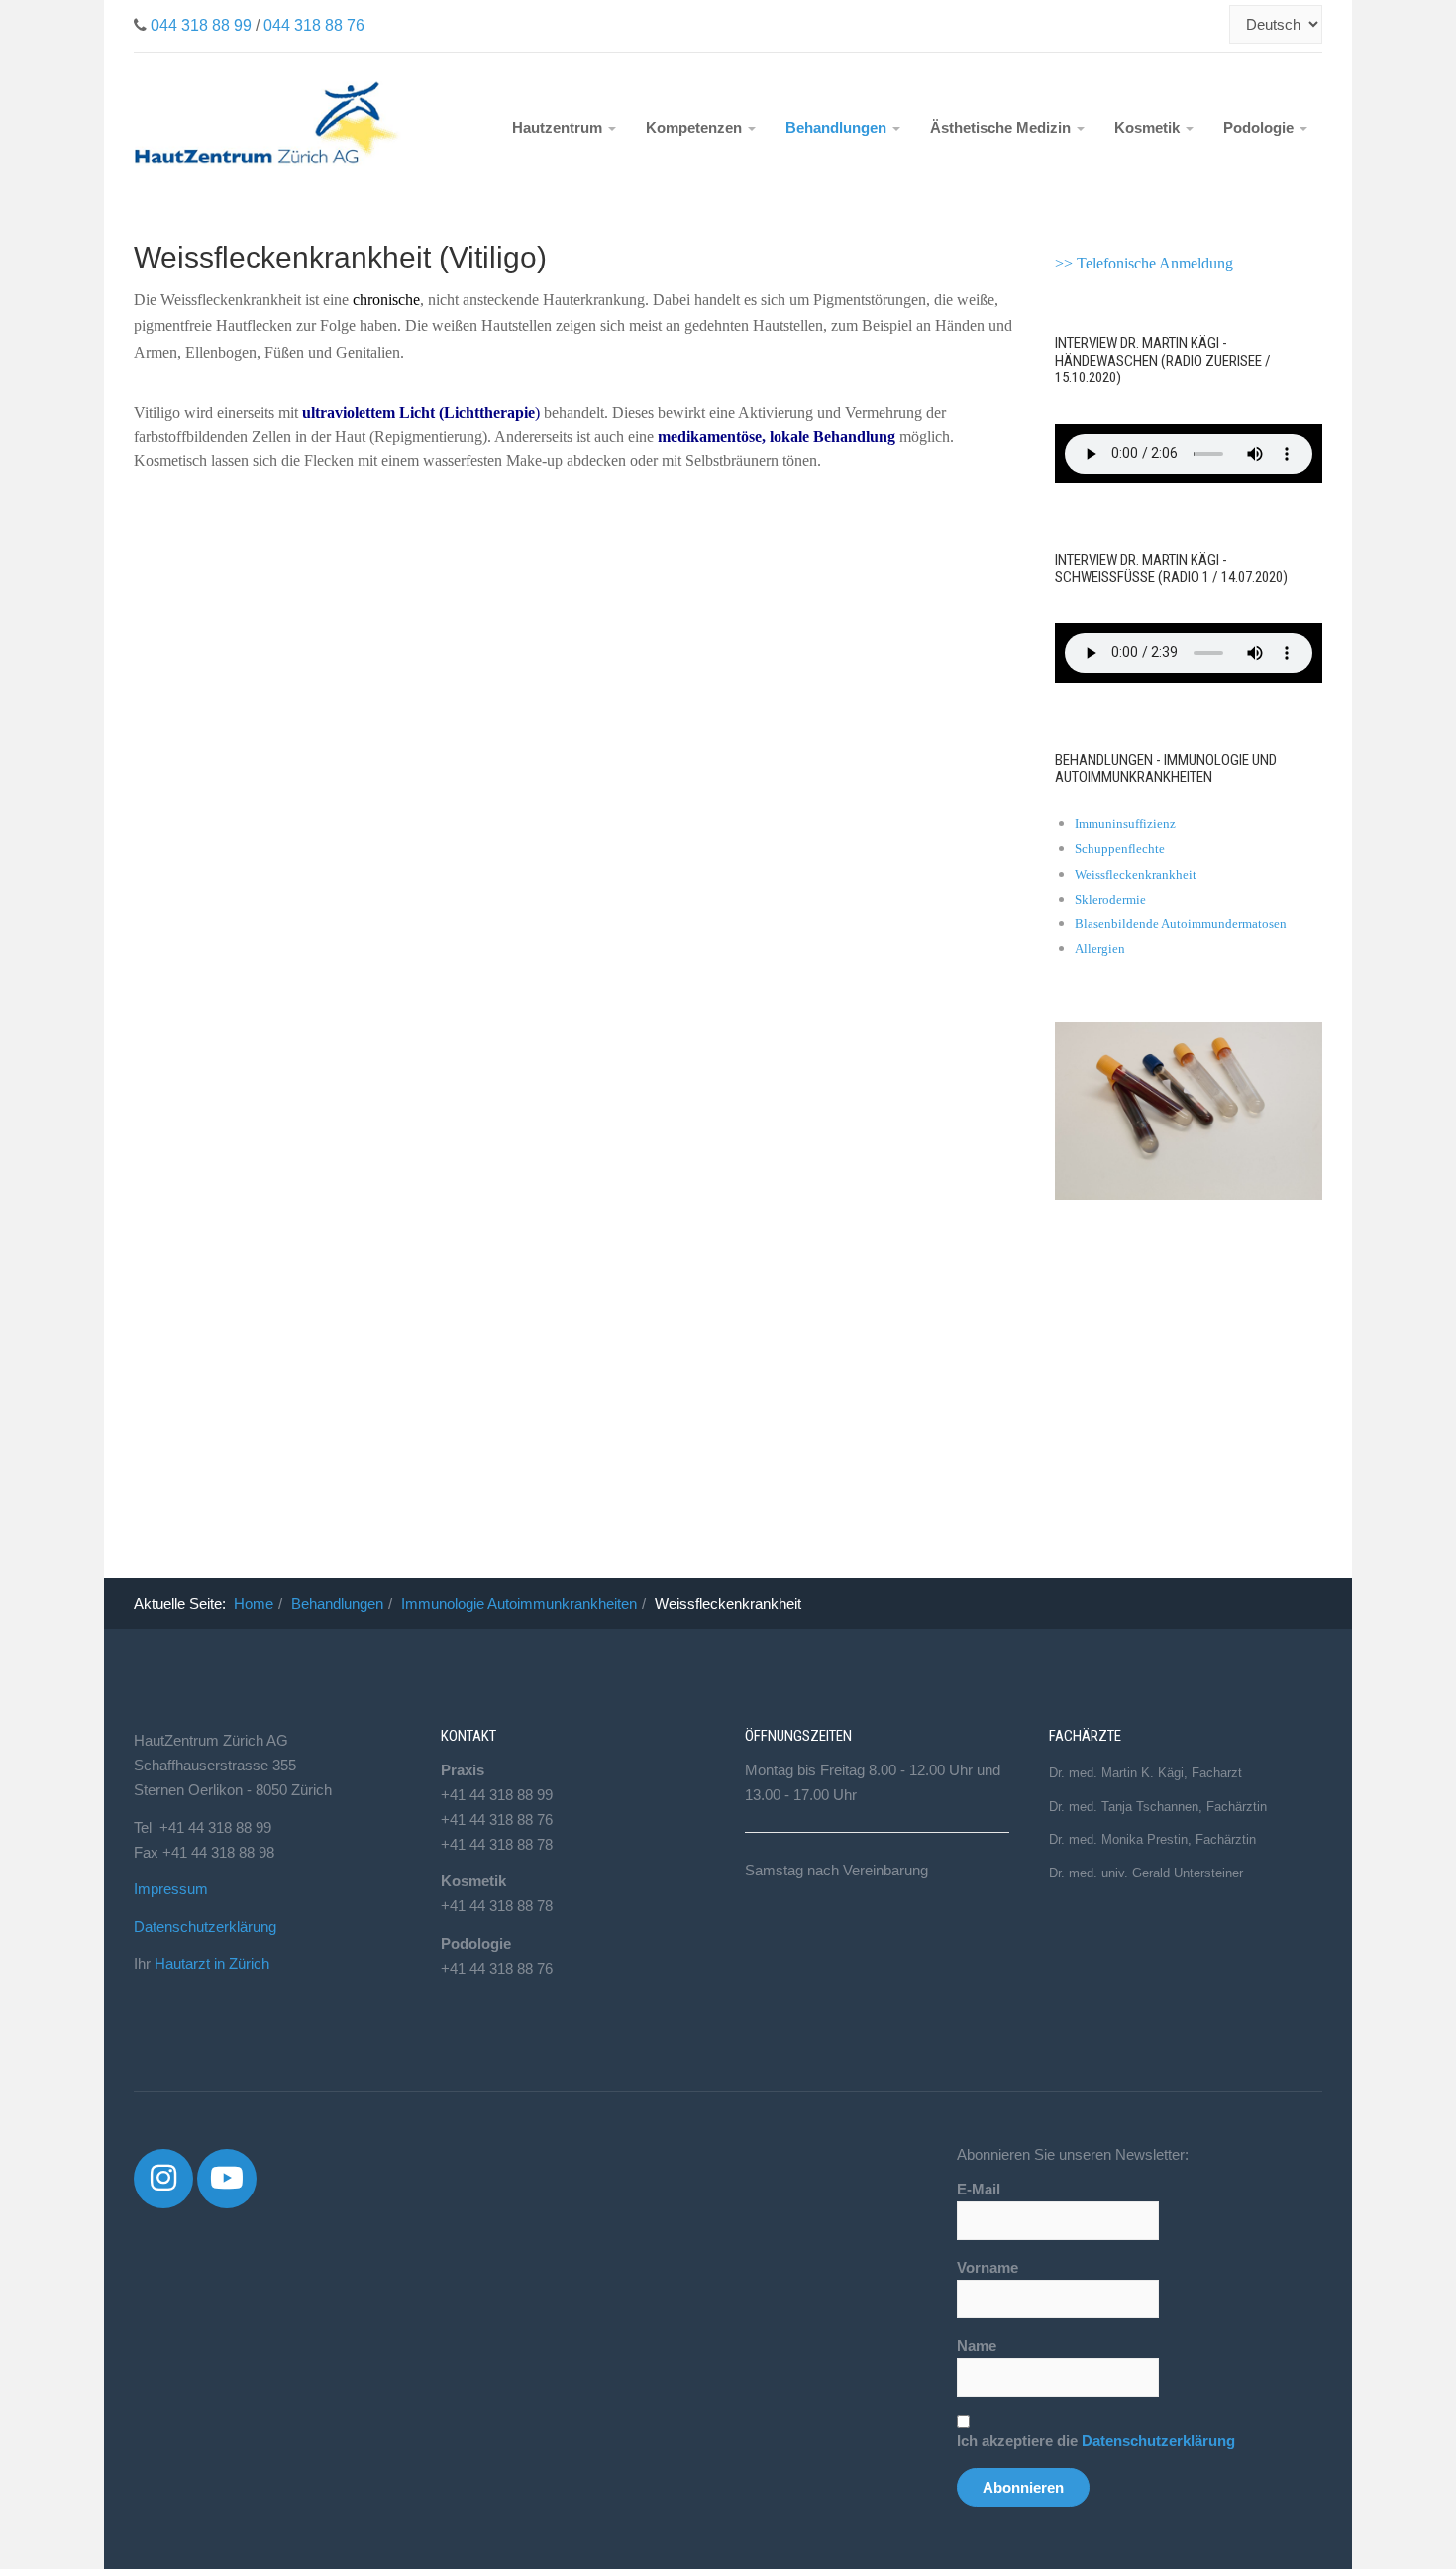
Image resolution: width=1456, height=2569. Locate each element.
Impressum (171, 1889)
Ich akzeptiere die (1096, 2441)
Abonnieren (1023, 2487)
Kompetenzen (696, 127)
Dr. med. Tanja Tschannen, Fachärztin (1158, 1807)
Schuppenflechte (1120, 849)
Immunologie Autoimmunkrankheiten (519, 1604)
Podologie (1260, 127)
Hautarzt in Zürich (212, 1963)
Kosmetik (1149, 127)
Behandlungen (838, 127)
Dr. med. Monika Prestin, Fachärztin (1152, 1839)
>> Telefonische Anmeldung (1144, 263)
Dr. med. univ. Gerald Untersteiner (1146, 1873)
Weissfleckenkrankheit (1136, 874)
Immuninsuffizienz (1125, 824)
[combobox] (1218, 24)
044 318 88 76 (314, 25)
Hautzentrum (559, 127)
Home (254, 1604)
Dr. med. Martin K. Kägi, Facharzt (1145, 1773)
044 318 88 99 (201, 25)
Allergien (1100, 949)
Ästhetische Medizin (1002, 127)
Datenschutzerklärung (205, 1927)
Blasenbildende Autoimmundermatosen (1181, 924)
